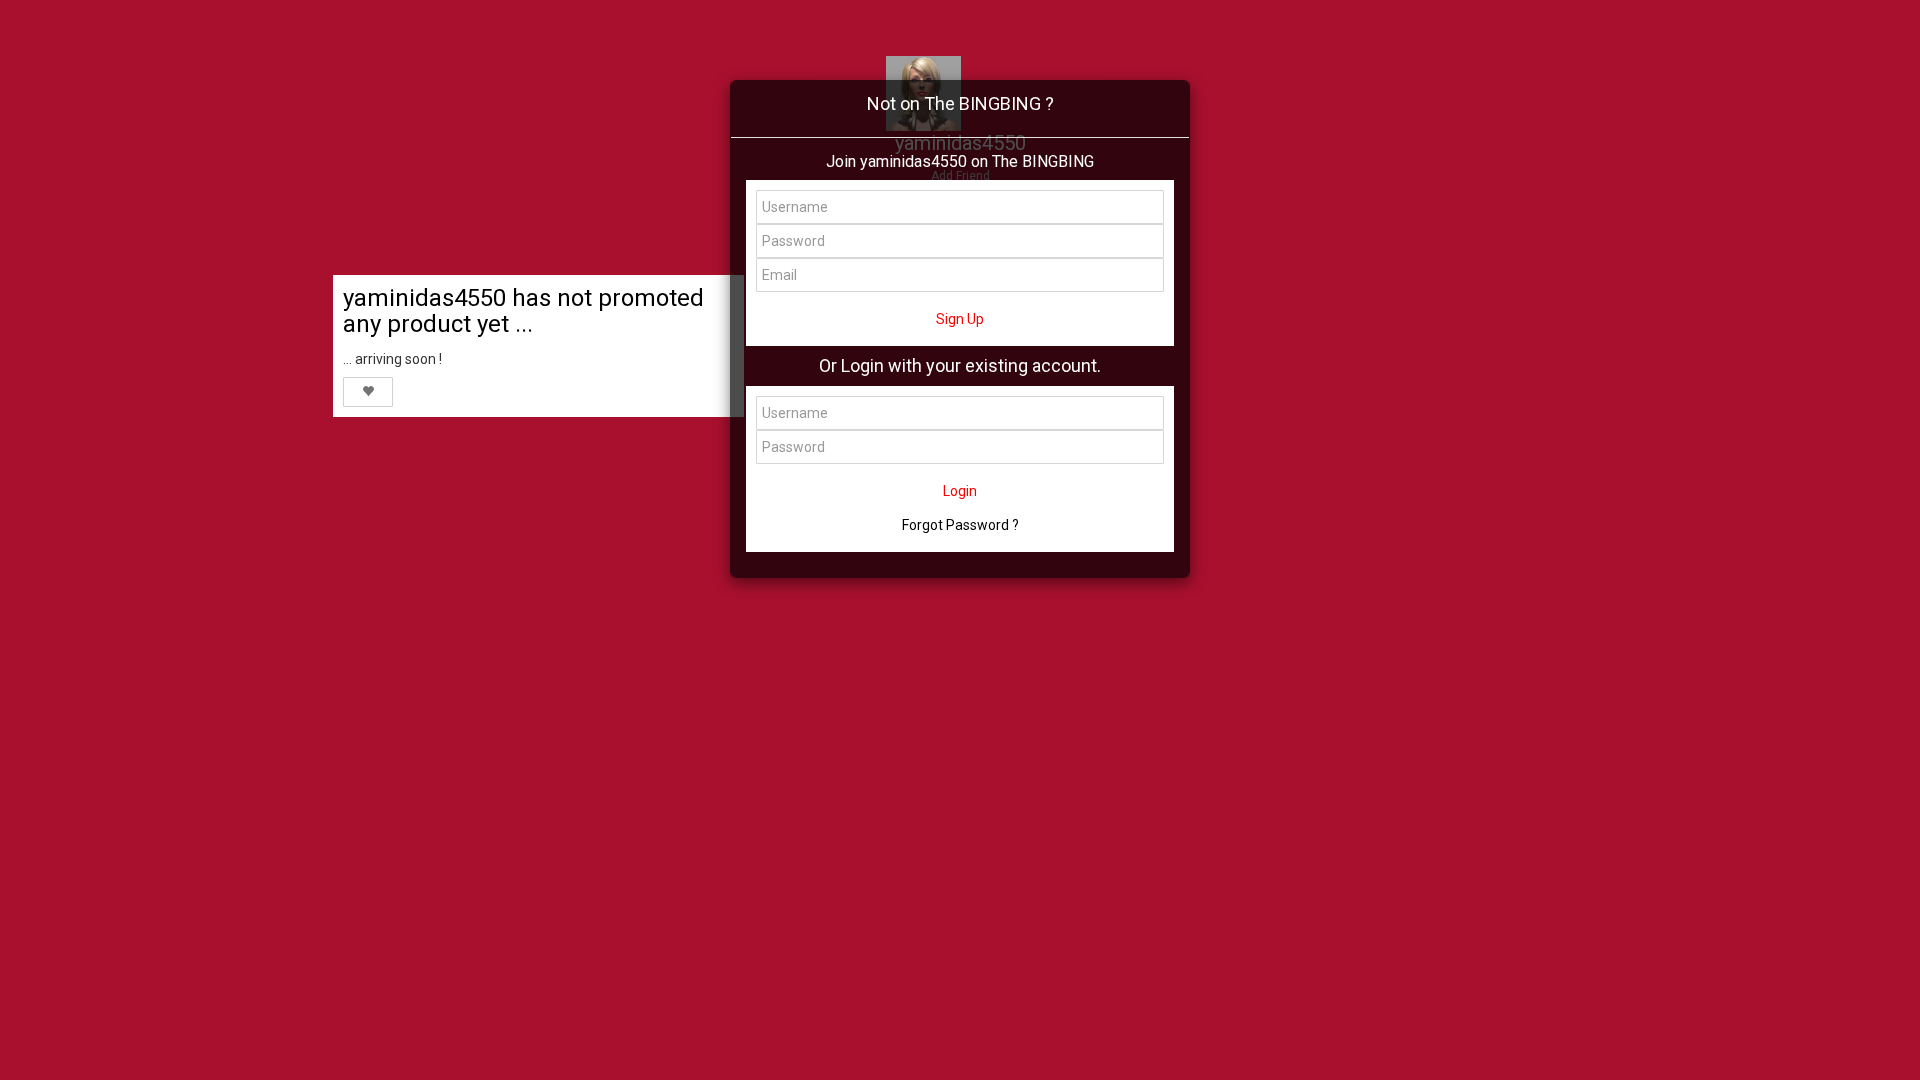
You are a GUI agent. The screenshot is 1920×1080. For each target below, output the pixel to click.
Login (960, 491)
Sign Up (960, 319)
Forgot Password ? (960, 525)
